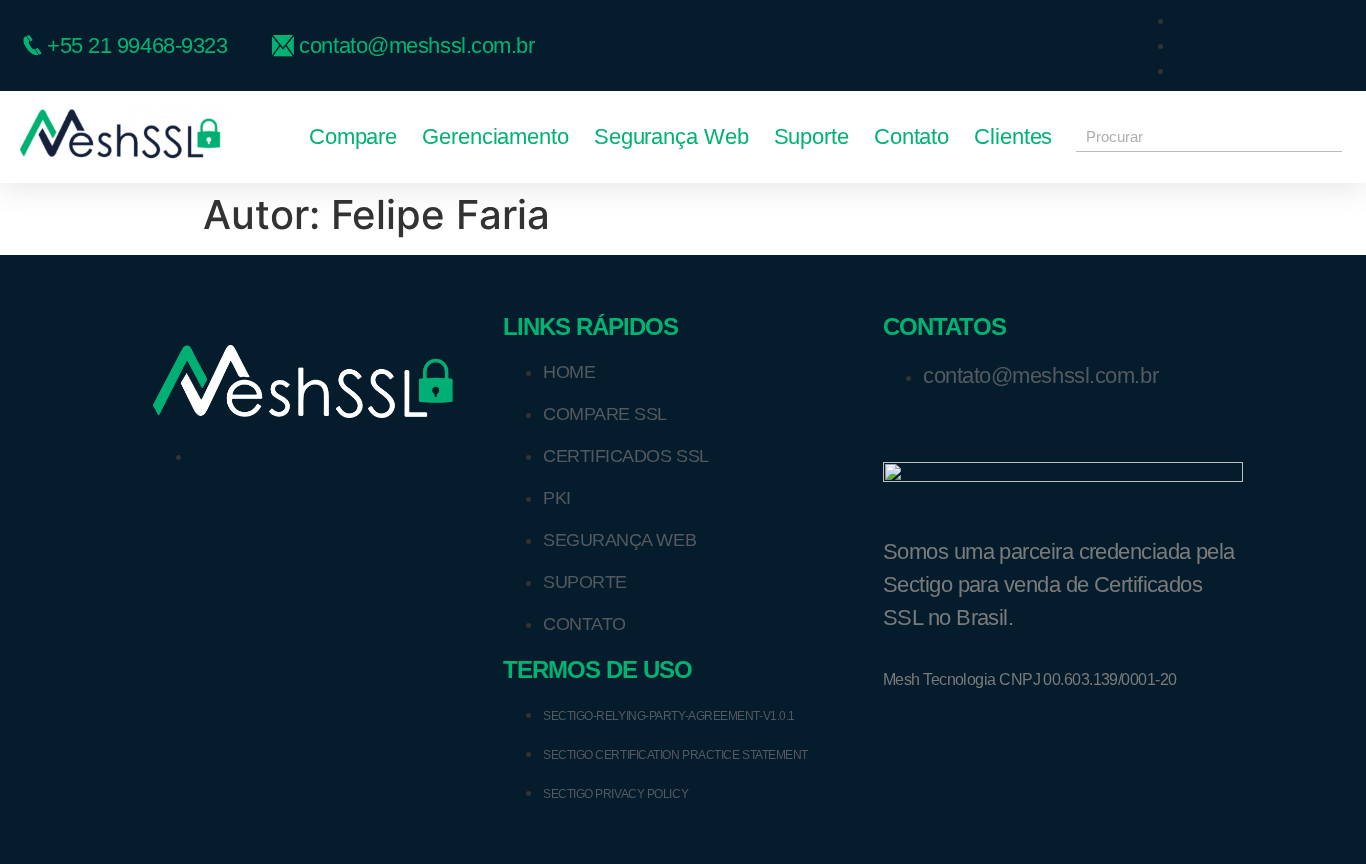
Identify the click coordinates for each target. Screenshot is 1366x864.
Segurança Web (671, 136)
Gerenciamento (495, 136)
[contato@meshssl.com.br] (425, 45)
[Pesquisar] (1327, 136)
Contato (911, 136)
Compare (353, 136)
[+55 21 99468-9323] (146, 45)
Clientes (1013, 136)
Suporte (811, 136)
